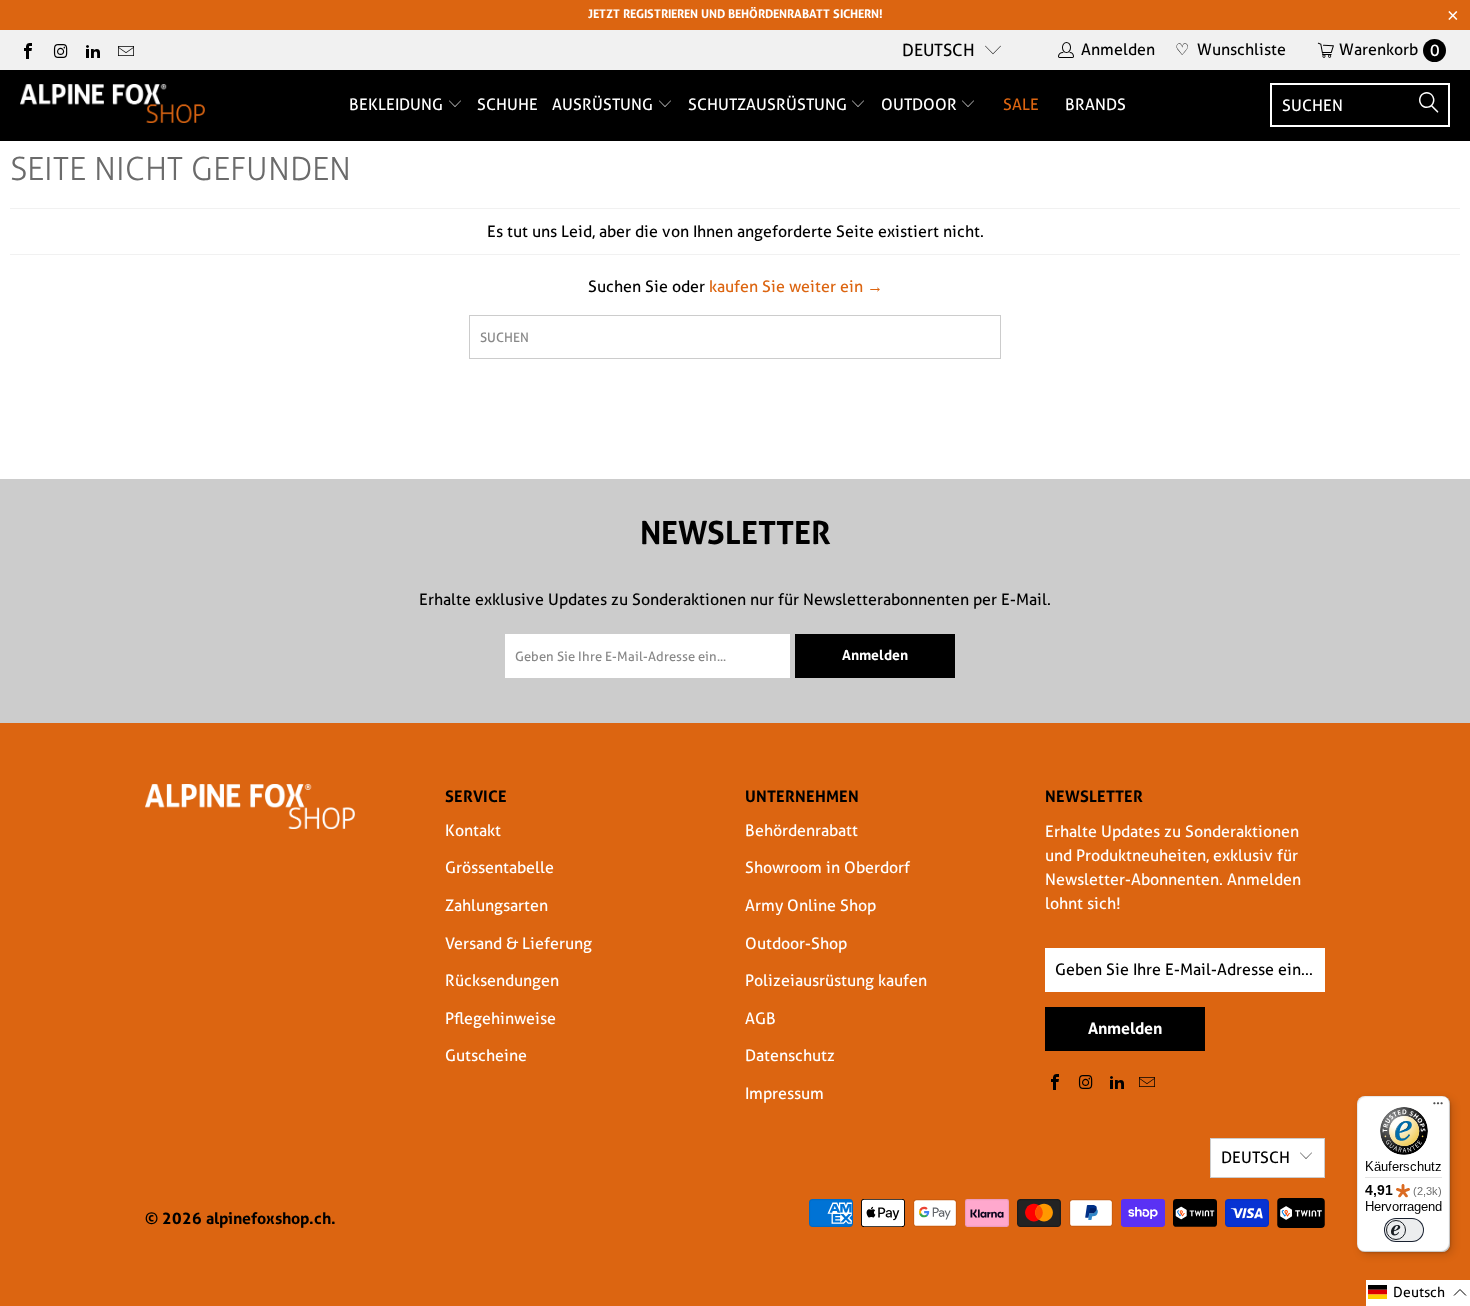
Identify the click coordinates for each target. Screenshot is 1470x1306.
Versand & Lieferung (518, 943)
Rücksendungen (502, 980)
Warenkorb (1389, 49)
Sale (1021, 104)
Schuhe (507, 104)
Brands (1095, 104)
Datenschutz (790, 1055)
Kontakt (473, 830)
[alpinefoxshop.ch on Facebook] (27, 49)
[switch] (1404, 1230)
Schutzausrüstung (769, 104)
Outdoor (921, 104)
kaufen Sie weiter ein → (796, 286)
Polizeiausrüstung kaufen (836, 980)
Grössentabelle (499, 867)
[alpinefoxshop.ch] (112, 105)
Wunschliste (1230, 49)
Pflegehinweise (500, 1018)
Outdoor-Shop (796, 943)
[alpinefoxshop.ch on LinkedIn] (92, 49)
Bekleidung (398, 104)
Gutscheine (486, 1055)
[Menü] (1438, 1108)
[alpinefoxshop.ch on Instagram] (59, 49)
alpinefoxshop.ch (268, 1218)
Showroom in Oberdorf (827, 867)
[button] (1418, 1293)
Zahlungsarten (496, 905)
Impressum (784, 1093)
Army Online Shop (810, 905)
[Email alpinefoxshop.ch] (124, 49)
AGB (760, 1018)
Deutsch (938, 50)
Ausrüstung (604, 104)
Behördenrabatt (801, 830)
